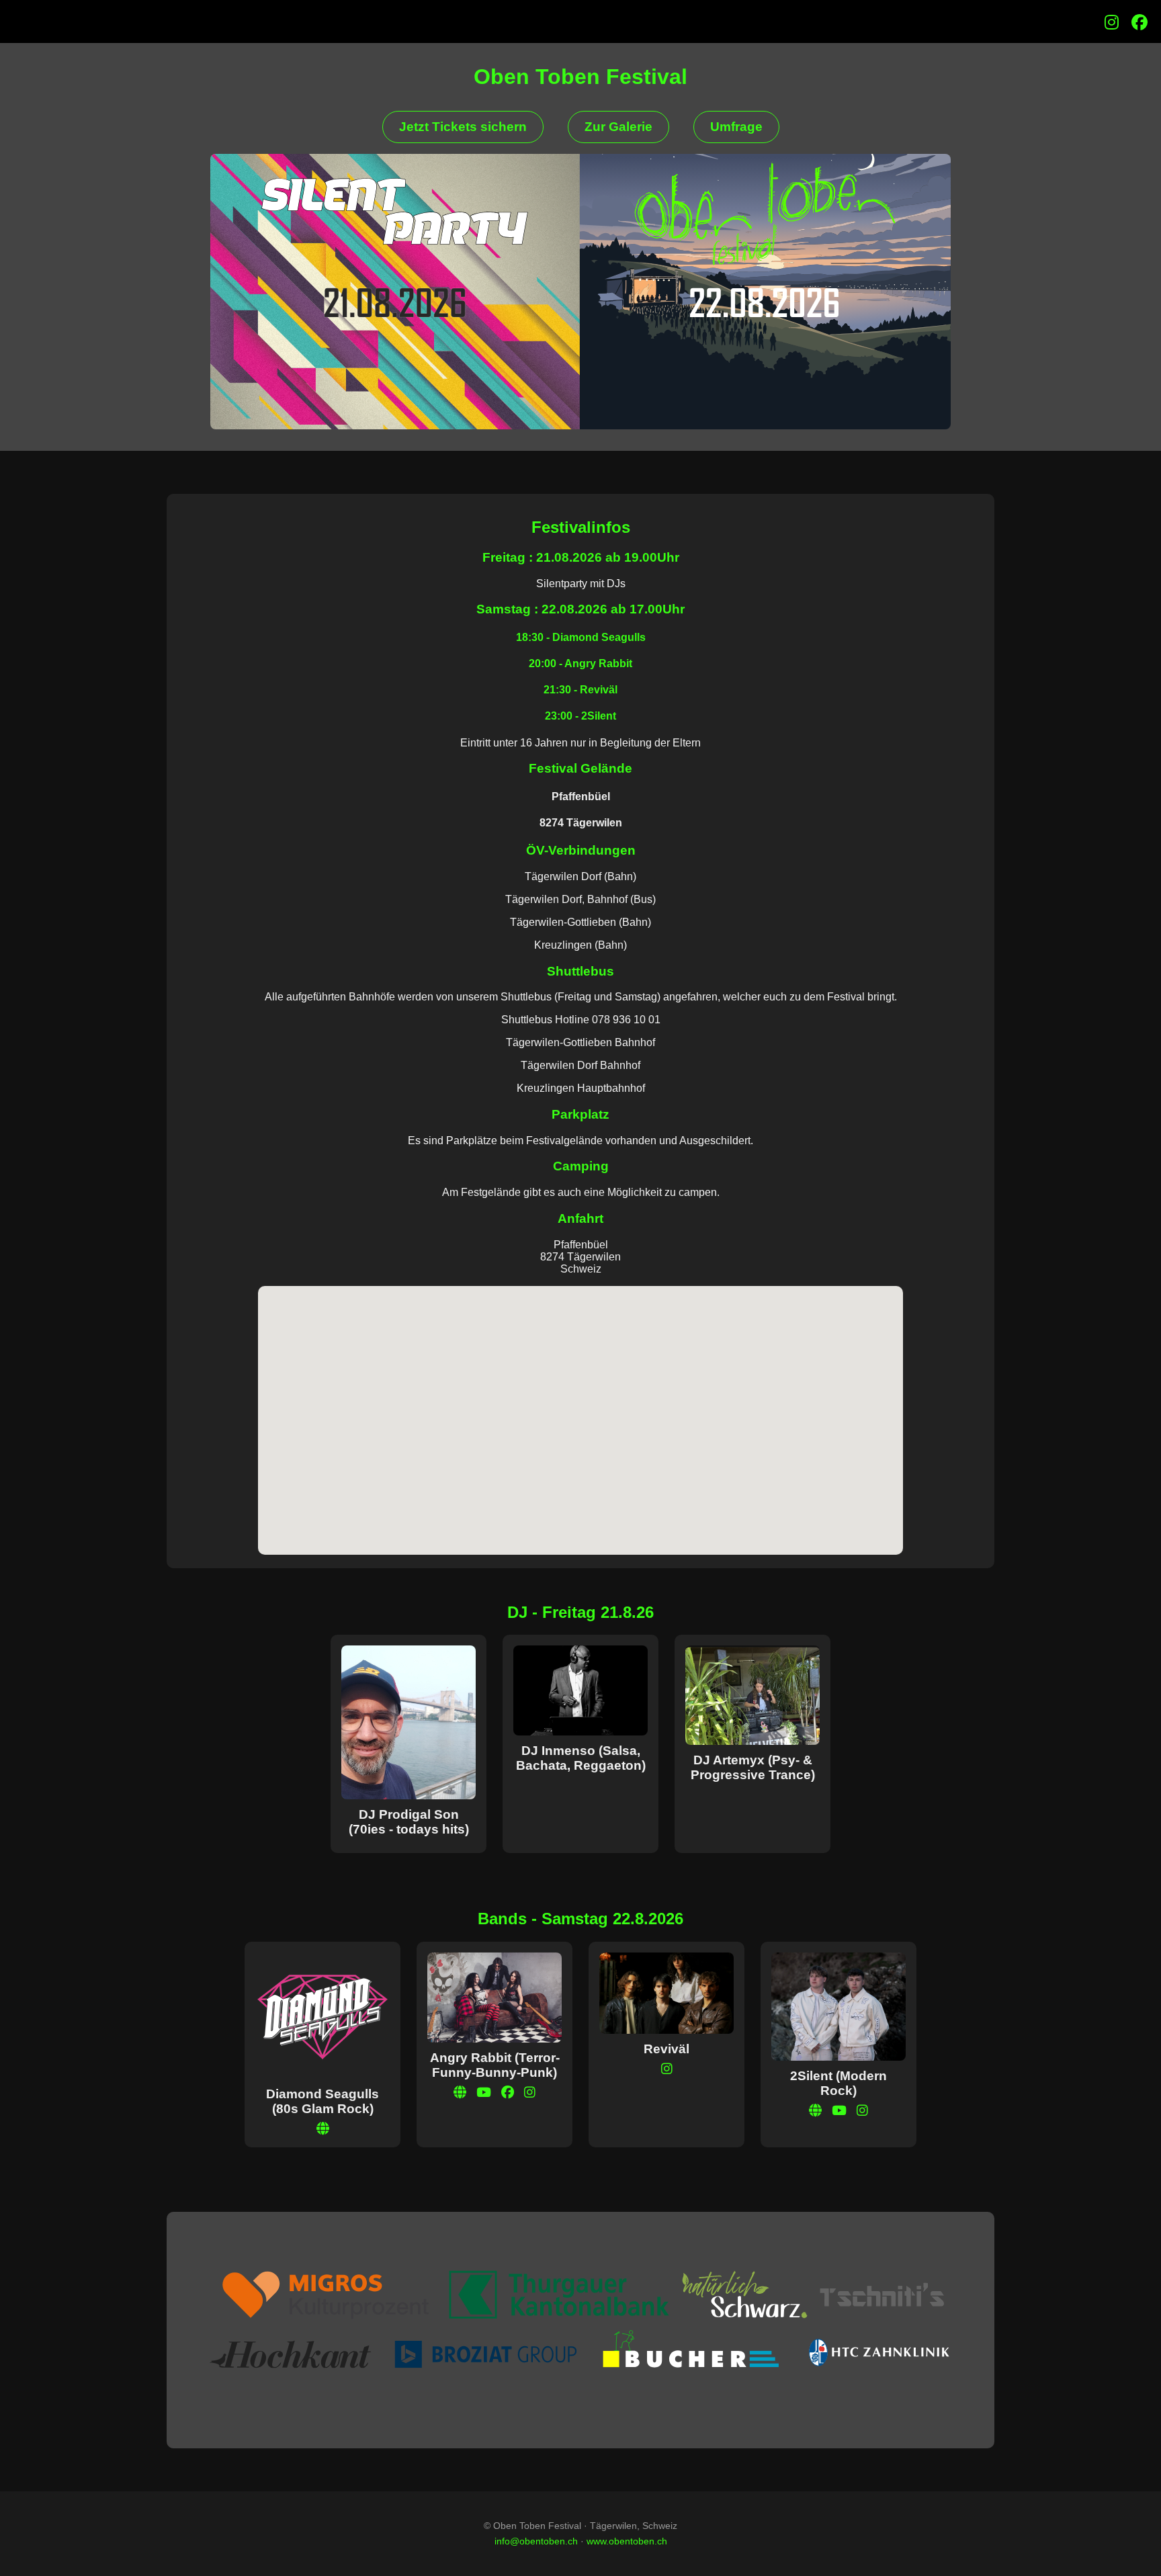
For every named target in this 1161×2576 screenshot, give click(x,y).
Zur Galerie (618, 127)
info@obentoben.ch (536, 2541)
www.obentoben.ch (627, 2541)
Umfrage (736, 127)
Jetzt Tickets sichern (463, 127)
